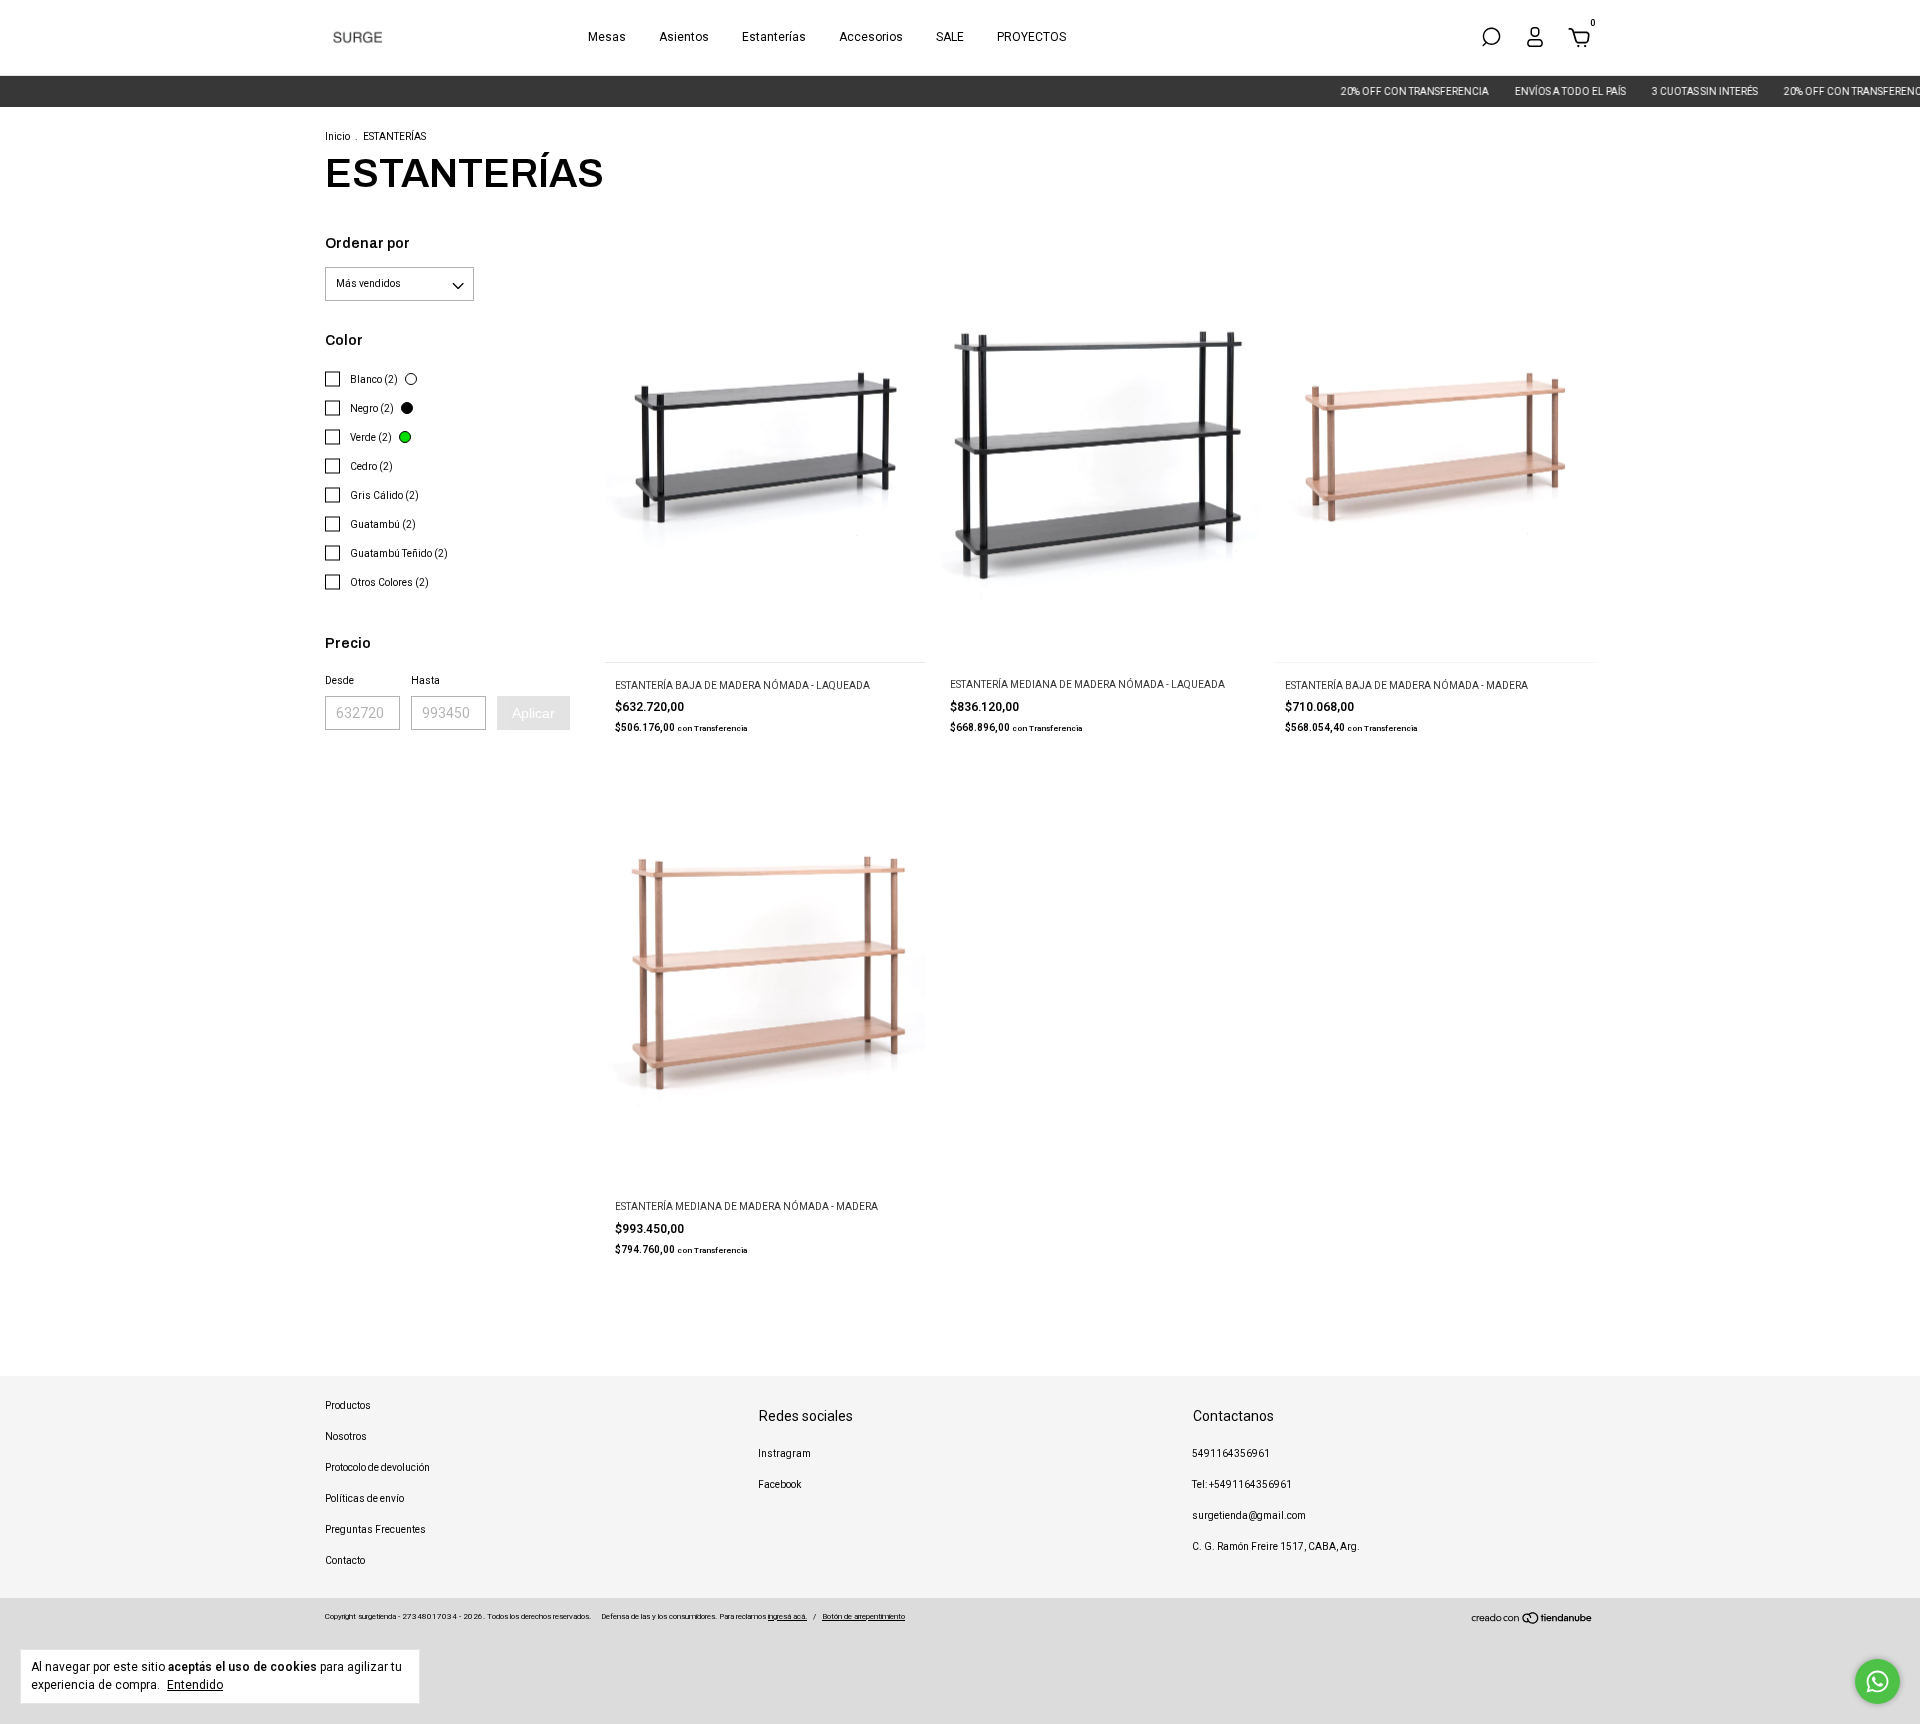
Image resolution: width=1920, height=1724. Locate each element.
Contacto (345, 1560)
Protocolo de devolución (377, 1467)
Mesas (607, 37)
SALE (950, 37)
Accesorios (871, 37)
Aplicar (533, 713)
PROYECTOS (1031, 37)
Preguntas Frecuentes (375, 1529)
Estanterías (774, 37)
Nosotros (346, 1436)
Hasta (425, 680)
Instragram (784, 1453)
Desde (339, 680)
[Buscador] (1491, 41)
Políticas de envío (364, 1498)
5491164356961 (1231, 1453)
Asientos (684, 37)
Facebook (779, 1484)
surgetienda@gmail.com (1249, 1515)
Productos (348, 1405)
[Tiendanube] (1532, 1621)
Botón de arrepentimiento (863, 1616)
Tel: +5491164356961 (1242, 1484)
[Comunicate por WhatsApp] (1877, 1681)
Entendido (195, 1685)
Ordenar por (367, 243)
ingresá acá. (787, 1616)
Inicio (337, 136)
